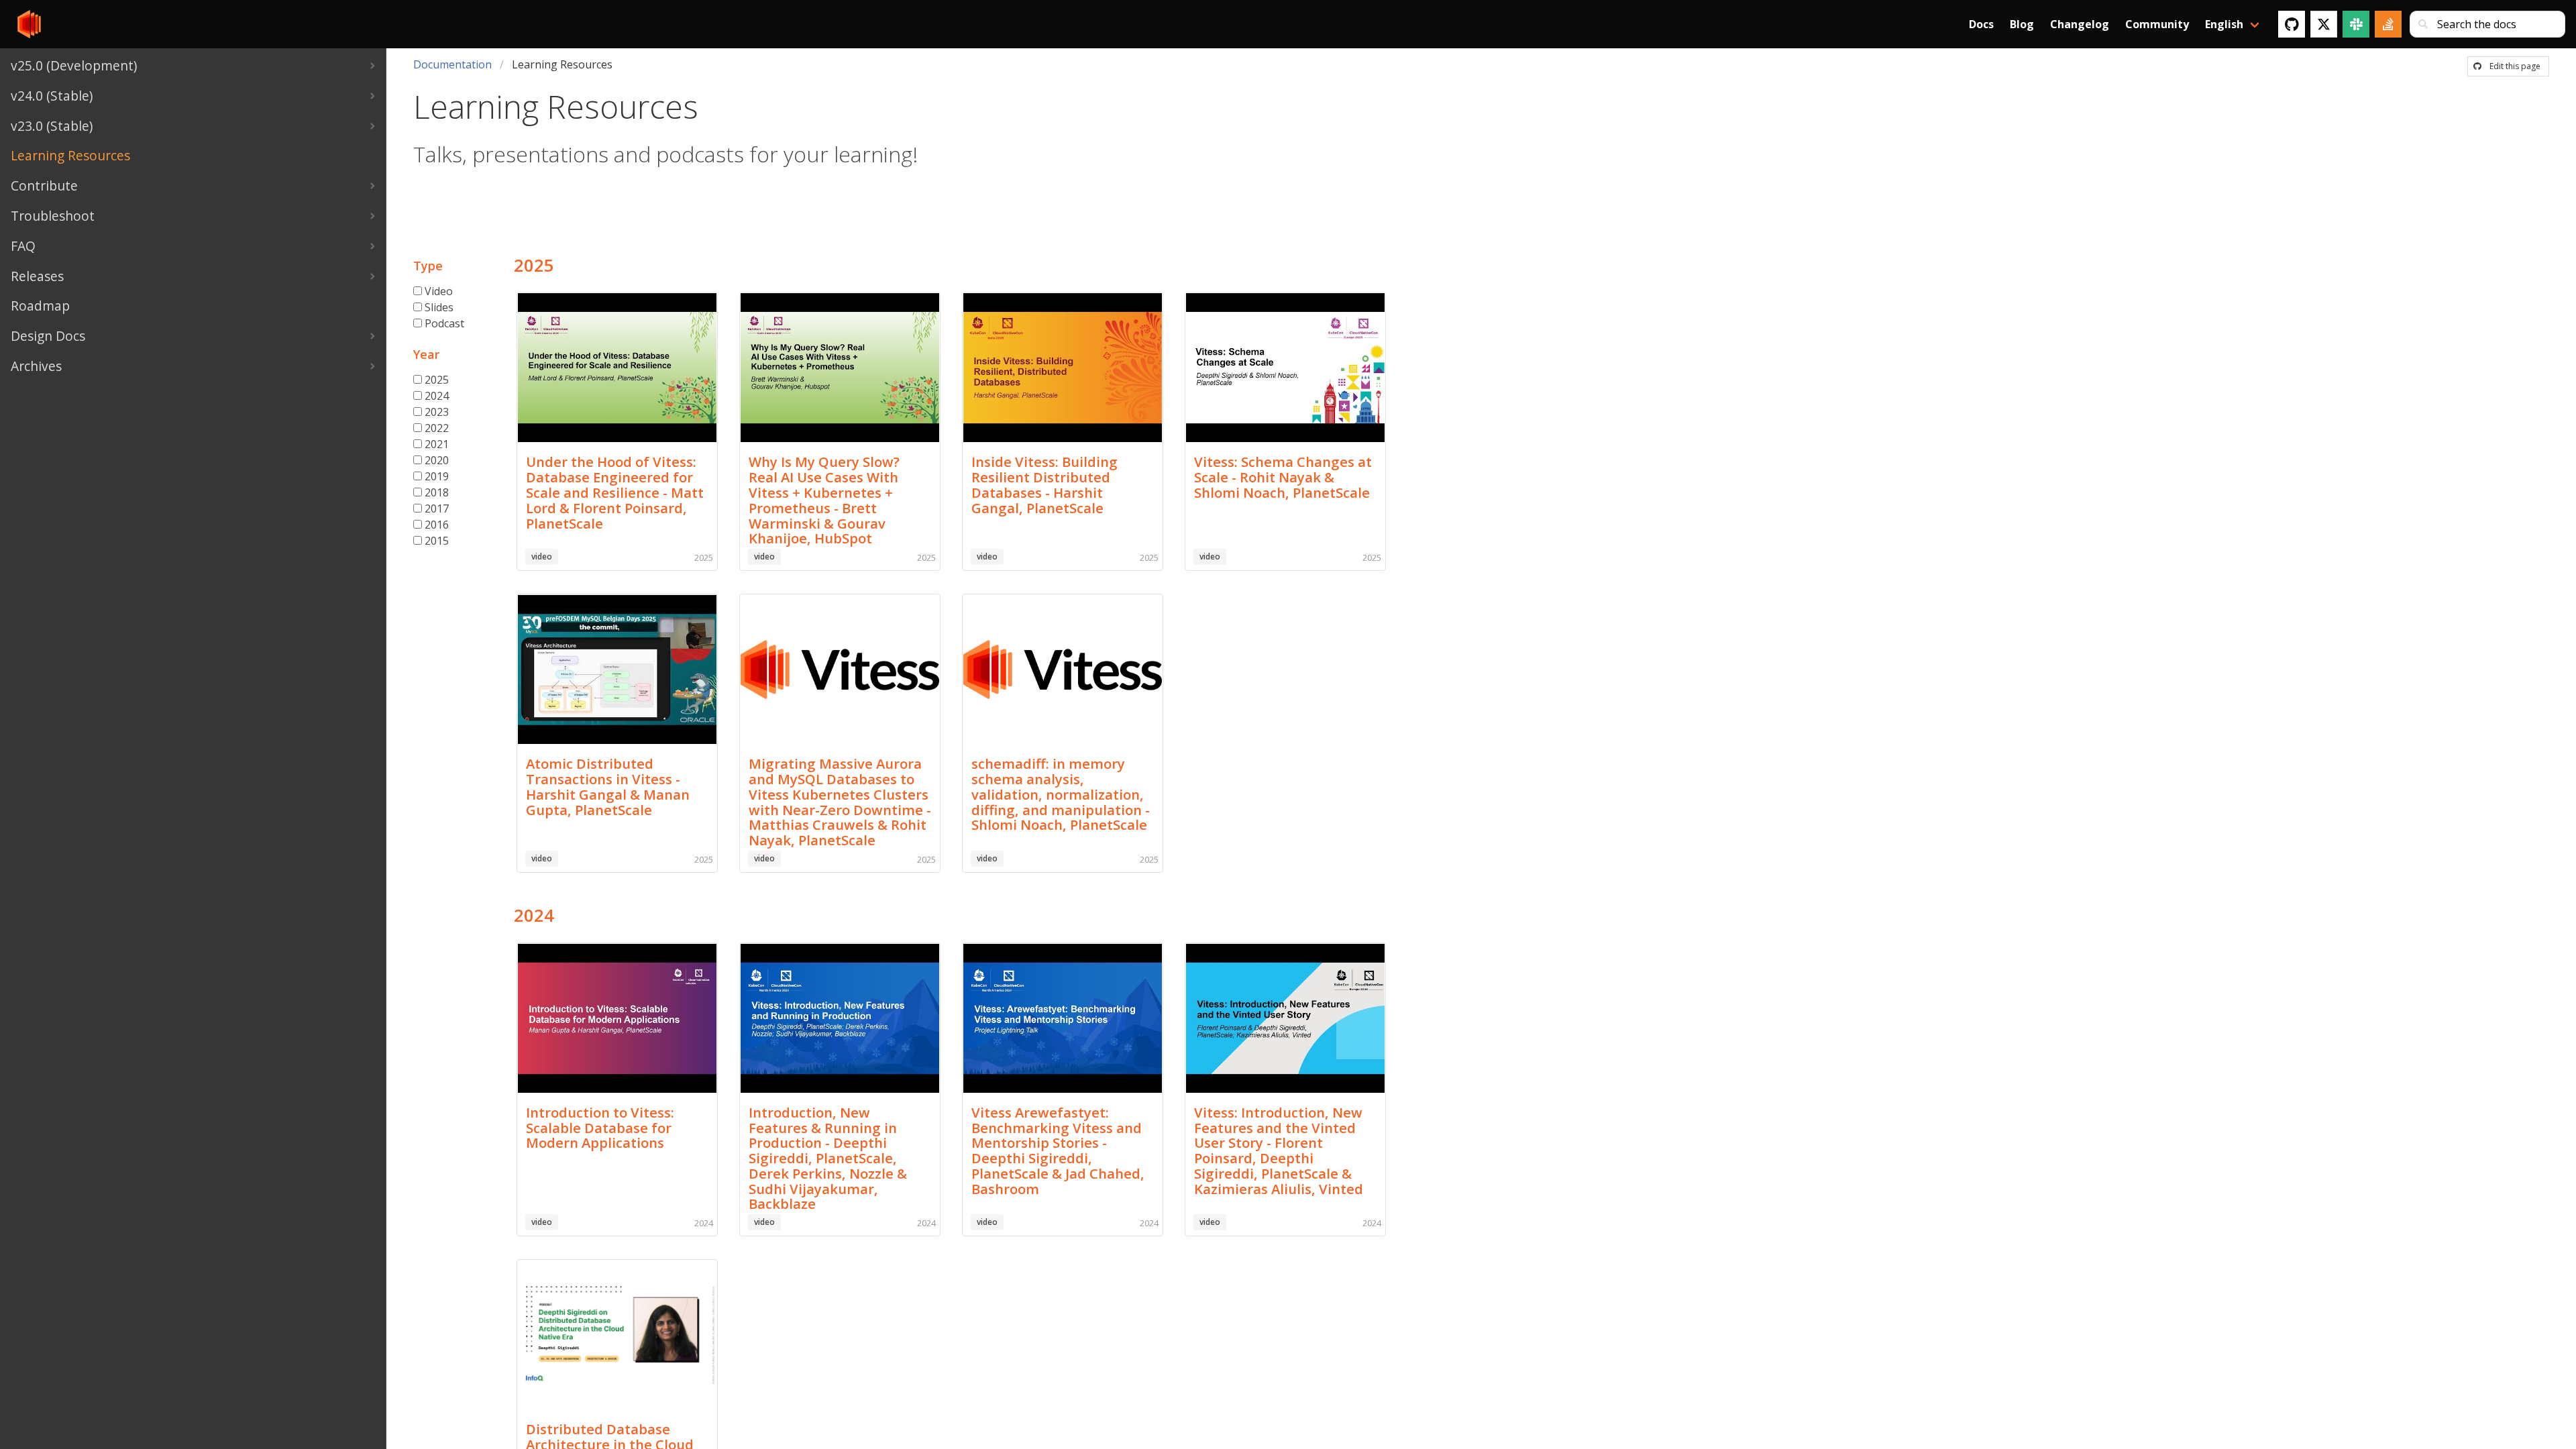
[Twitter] (2324, 24)
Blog (2022, 24)
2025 (437, 380)
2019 (437, 476)
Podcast (444, 323)
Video (439, 291)
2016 (437, 525)
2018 (437, 492)
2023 (437, 412)
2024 (437, 396)
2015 (437, 541)
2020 (437, 460)
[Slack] (2356, 24)
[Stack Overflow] (2388, 24)
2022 (437, 428)
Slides (439, 307)
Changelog (2080, 24)
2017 (437, 508)
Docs (1981, 24)
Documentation (452, 64)
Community (2157, 24)
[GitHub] (2292, 24)
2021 (437, 444)
